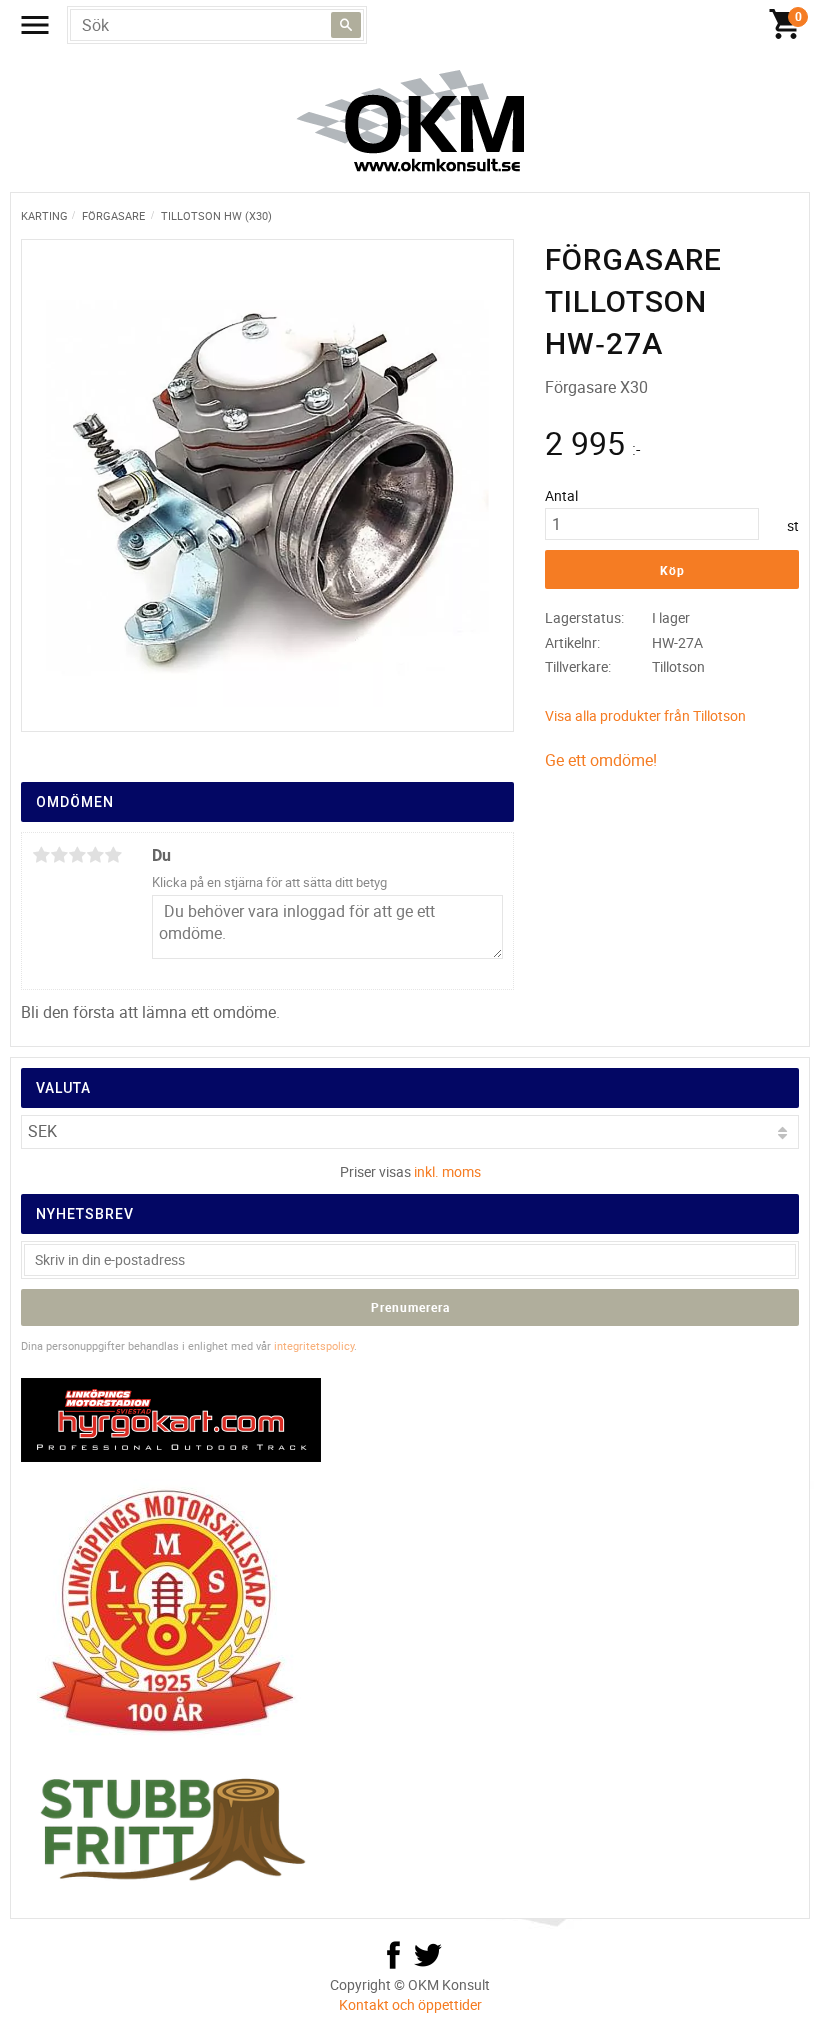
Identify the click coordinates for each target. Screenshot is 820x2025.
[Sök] (346, 25)
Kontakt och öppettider (410, 2004)
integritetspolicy (314, 1345)
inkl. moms (447, 1171)
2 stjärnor (59, 855)
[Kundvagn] (785, 25)
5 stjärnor (113, 855)
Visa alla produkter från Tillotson (645, 715)
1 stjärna (41, 855)
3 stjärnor (77, 855)
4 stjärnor (95, 855)
